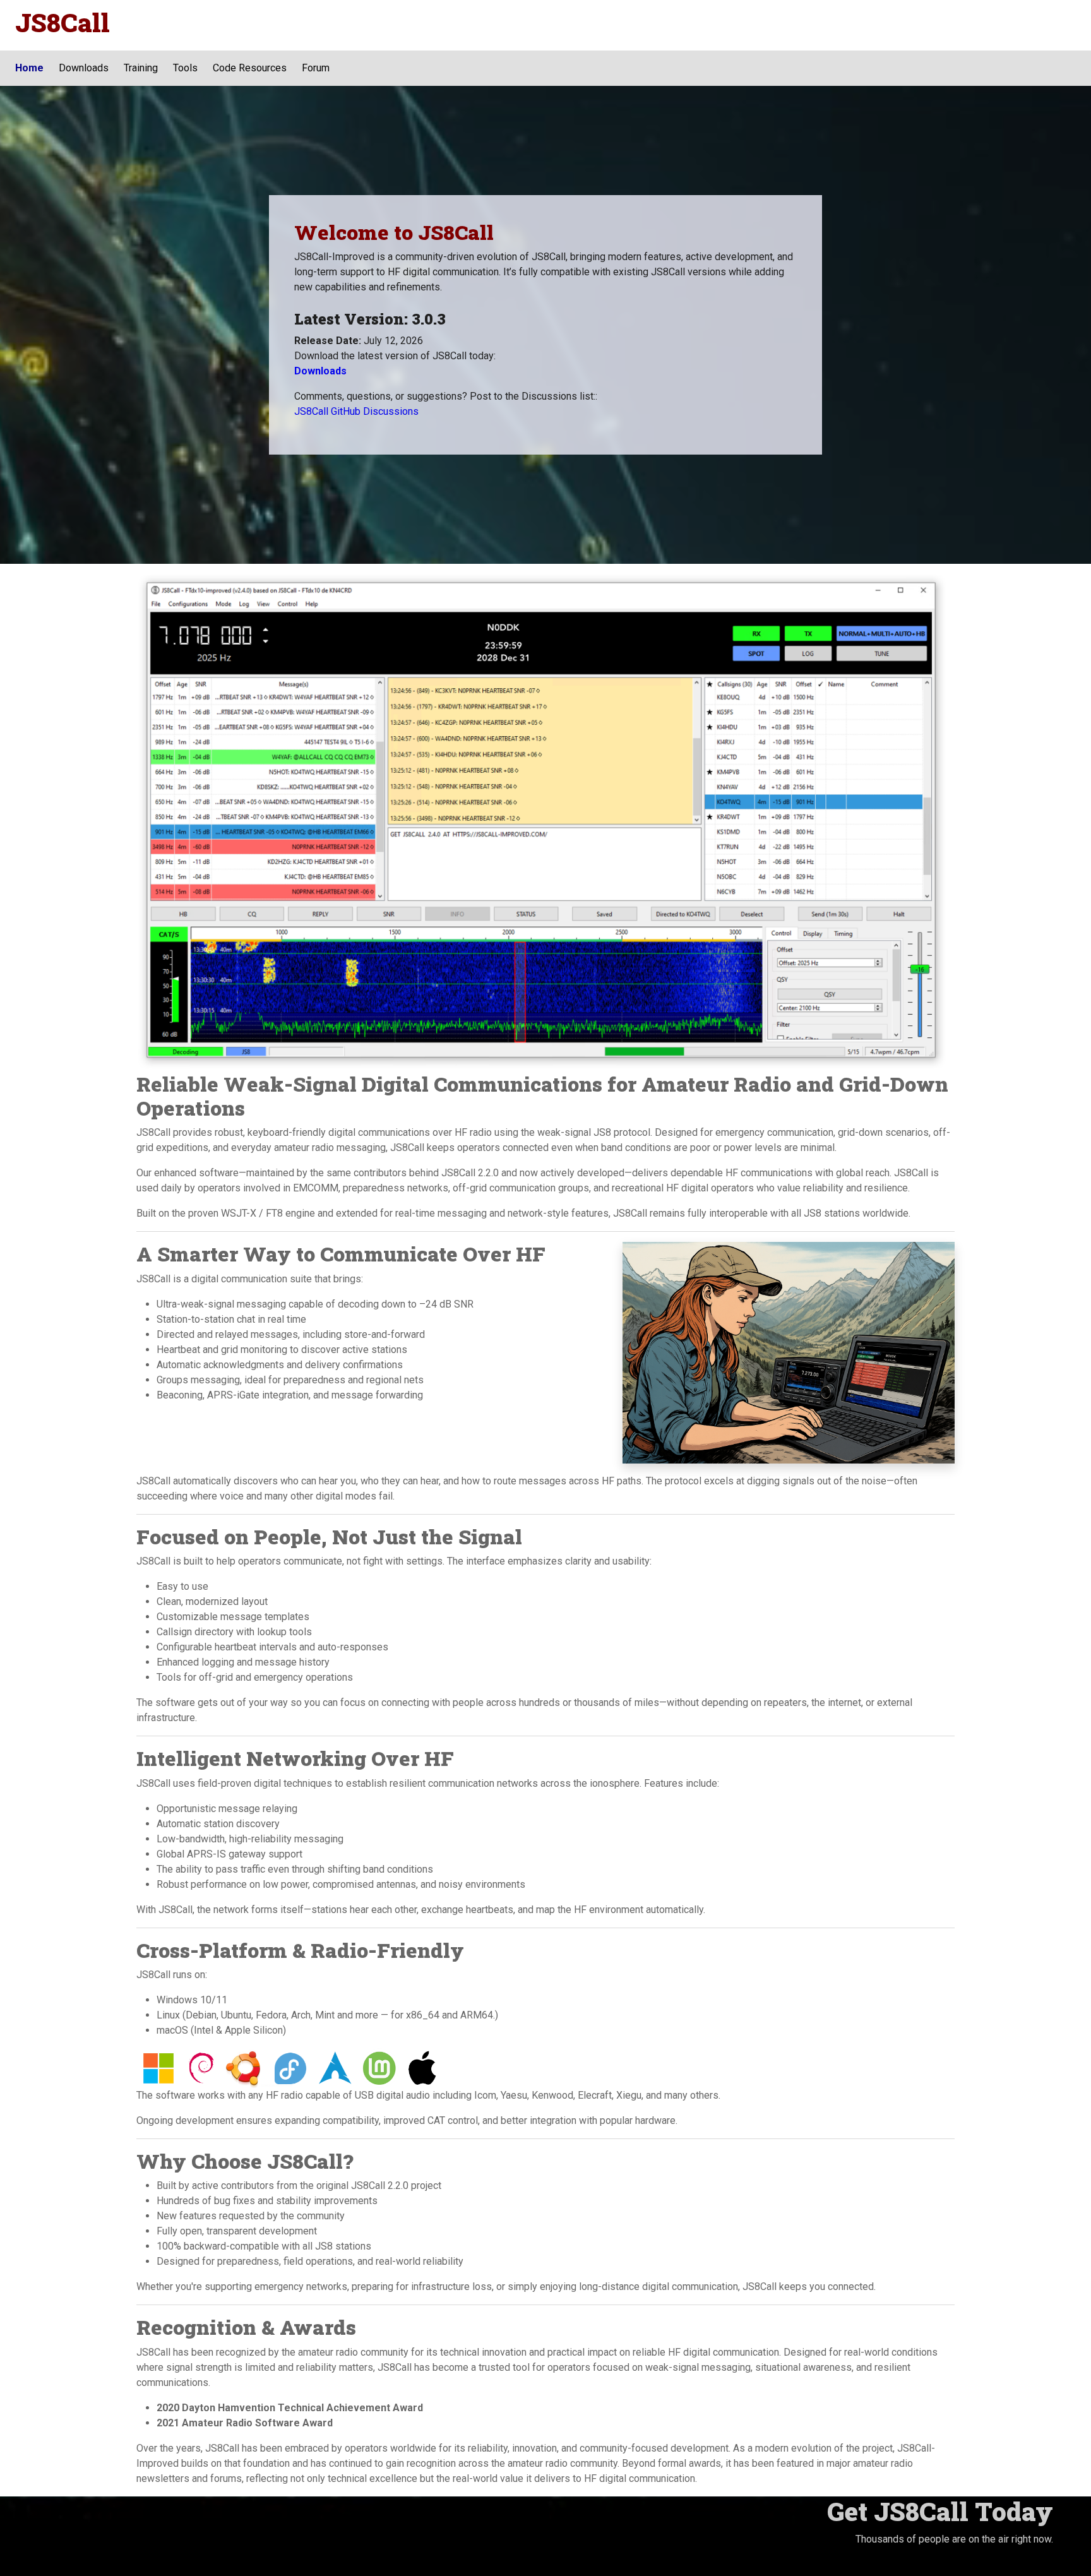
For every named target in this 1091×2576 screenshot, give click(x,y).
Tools (185, 68)
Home (29, 68)
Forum (316, 68)
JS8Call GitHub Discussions (356, 411)
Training (141, 68)
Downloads (84, 68)
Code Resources (250, 68)
